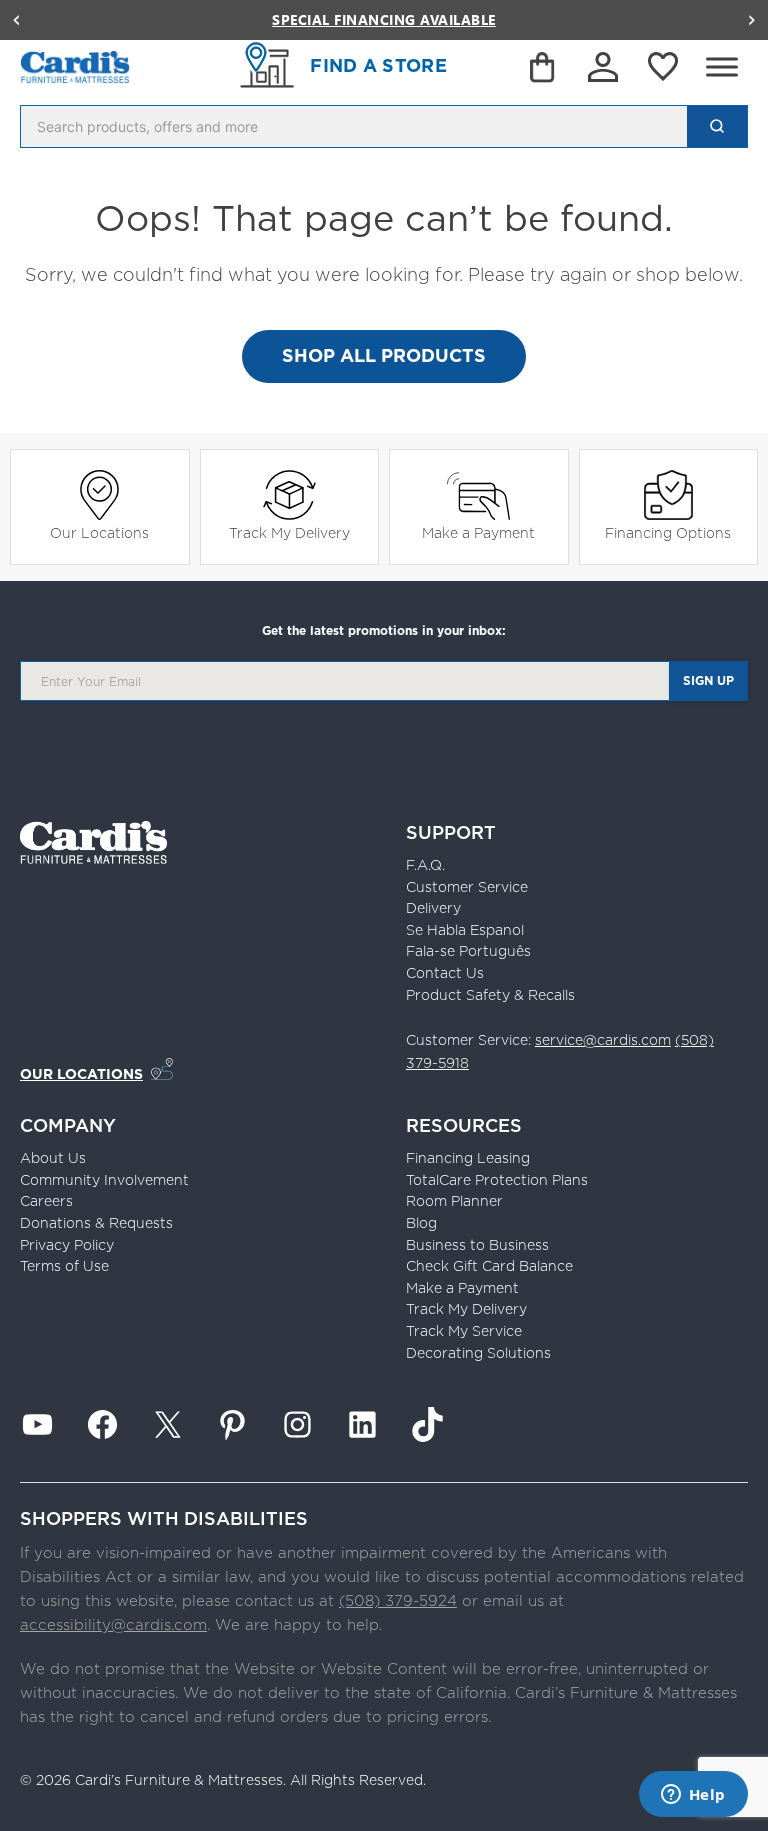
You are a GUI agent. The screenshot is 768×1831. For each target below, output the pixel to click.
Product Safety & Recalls (490, 995)
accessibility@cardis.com (113, 1624)
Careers (46, 1201)
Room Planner (454, 1201)
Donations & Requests (96, 1223)
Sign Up (708, 680)
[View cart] (544, 71)
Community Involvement (104, 1180)
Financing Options (668, 533)
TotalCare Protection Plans (497, 1180)
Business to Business (477, 1245)
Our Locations (99, 533)
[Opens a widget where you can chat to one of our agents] (693, 1796)
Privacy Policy (67, 1245)
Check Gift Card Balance (489, 1266)
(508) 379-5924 (398, 1600)
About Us (53, 1158)
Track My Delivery (289, 533)
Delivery (433, 908)
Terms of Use (64, 1266)
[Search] (717, 126)
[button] (16, 20)
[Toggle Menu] (722, 67)
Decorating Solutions (478, 1353)
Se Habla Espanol (465, 930)
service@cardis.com (603, 1040)
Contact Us (445, 973)
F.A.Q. (425, 865)
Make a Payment (478, 533)
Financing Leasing (468, 1158)
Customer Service (467, 887)
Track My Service (464, 1331)
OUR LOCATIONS (81, 1074)
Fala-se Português (468, 951)
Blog (421, 1223)
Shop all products (384, 355)
